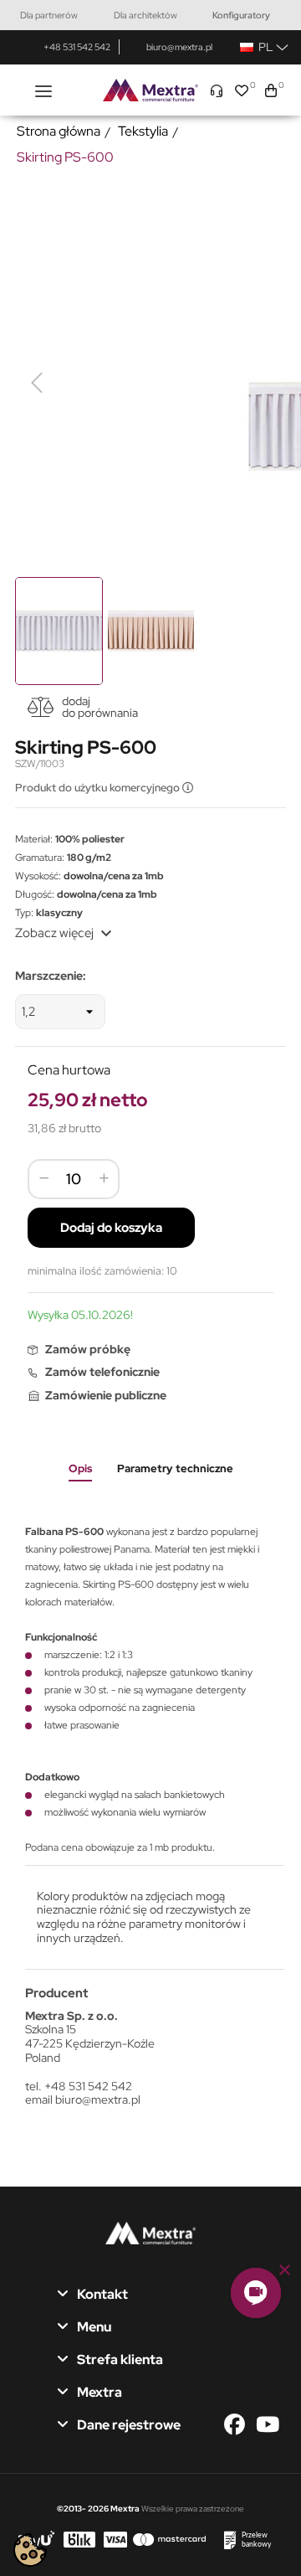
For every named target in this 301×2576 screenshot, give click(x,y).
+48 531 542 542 (77, 47)
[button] (256, 2293)
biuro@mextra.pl (179, 47)
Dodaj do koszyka (111, 1228)
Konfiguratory (241, 15)
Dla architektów (145, 15)
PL (263, 47)
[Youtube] (268, 2425)
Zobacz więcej (66, 933)
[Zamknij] (285, 2270)
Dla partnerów (49, 15)
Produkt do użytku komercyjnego (99, 788)
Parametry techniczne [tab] (175, 1468)
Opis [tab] (80, 1468)
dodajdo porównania (100, 707)
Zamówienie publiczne (106, 1395)
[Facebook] (239, 2425)
